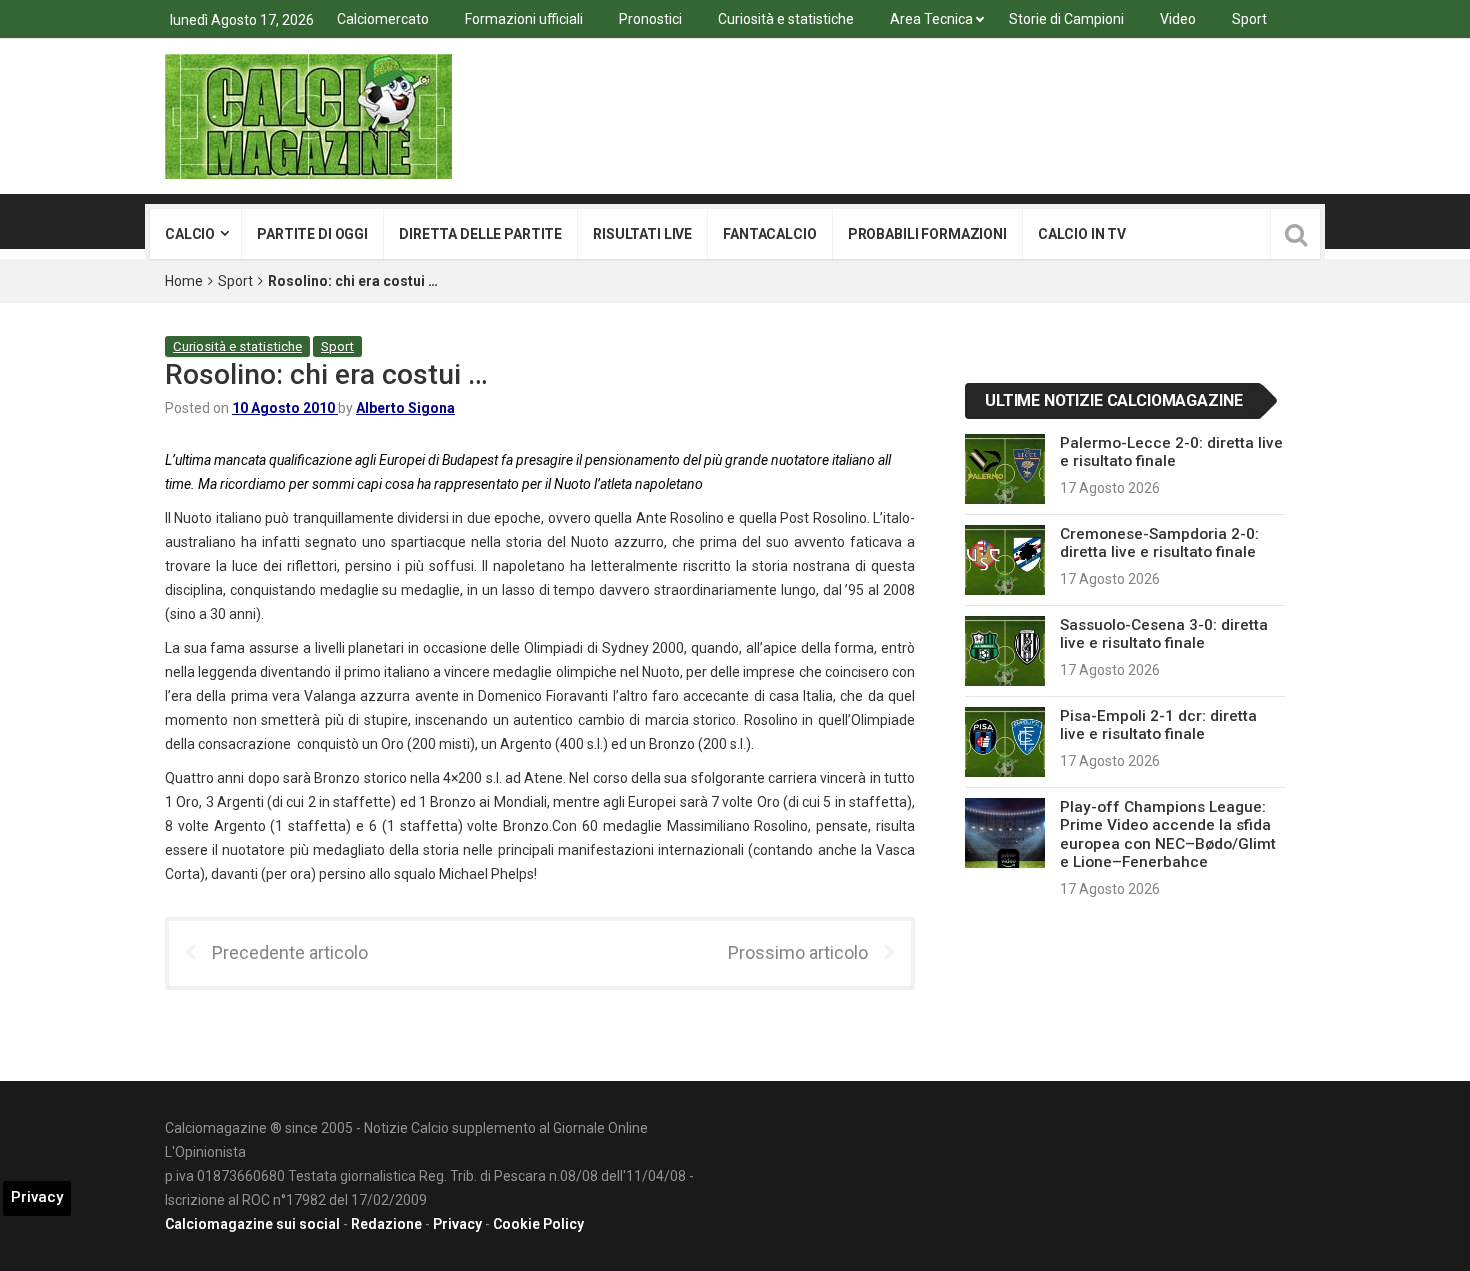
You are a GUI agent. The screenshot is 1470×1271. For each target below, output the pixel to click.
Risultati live (642, 234)
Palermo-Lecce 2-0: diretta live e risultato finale (1171, 452)
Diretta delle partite (480, 234)
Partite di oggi (312, 234)
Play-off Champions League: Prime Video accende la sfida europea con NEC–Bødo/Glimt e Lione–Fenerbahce (1168, 834)
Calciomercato (383, 19)
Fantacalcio (769, 234)
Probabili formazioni (927, 234)
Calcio (190, 234)
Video (1178, 19)
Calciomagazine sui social (252, 1224)
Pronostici (650, 19)
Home (184, 281)
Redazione (386, 1224)
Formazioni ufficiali (524, 19)
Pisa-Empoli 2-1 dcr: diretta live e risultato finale (1158, 725)
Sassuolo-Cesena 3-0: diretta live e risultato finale (1164, 634)
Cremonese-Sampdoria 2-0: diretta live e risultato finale (1159, 543)
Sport (1249, 19)
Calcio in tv (1082, 234)
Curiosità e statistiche (786, 19)
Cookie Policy (538, 1224)
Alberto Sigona (405, 408)
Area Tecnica (931, 19)
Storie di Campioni (1066, 19)
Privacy (457, 1224)
